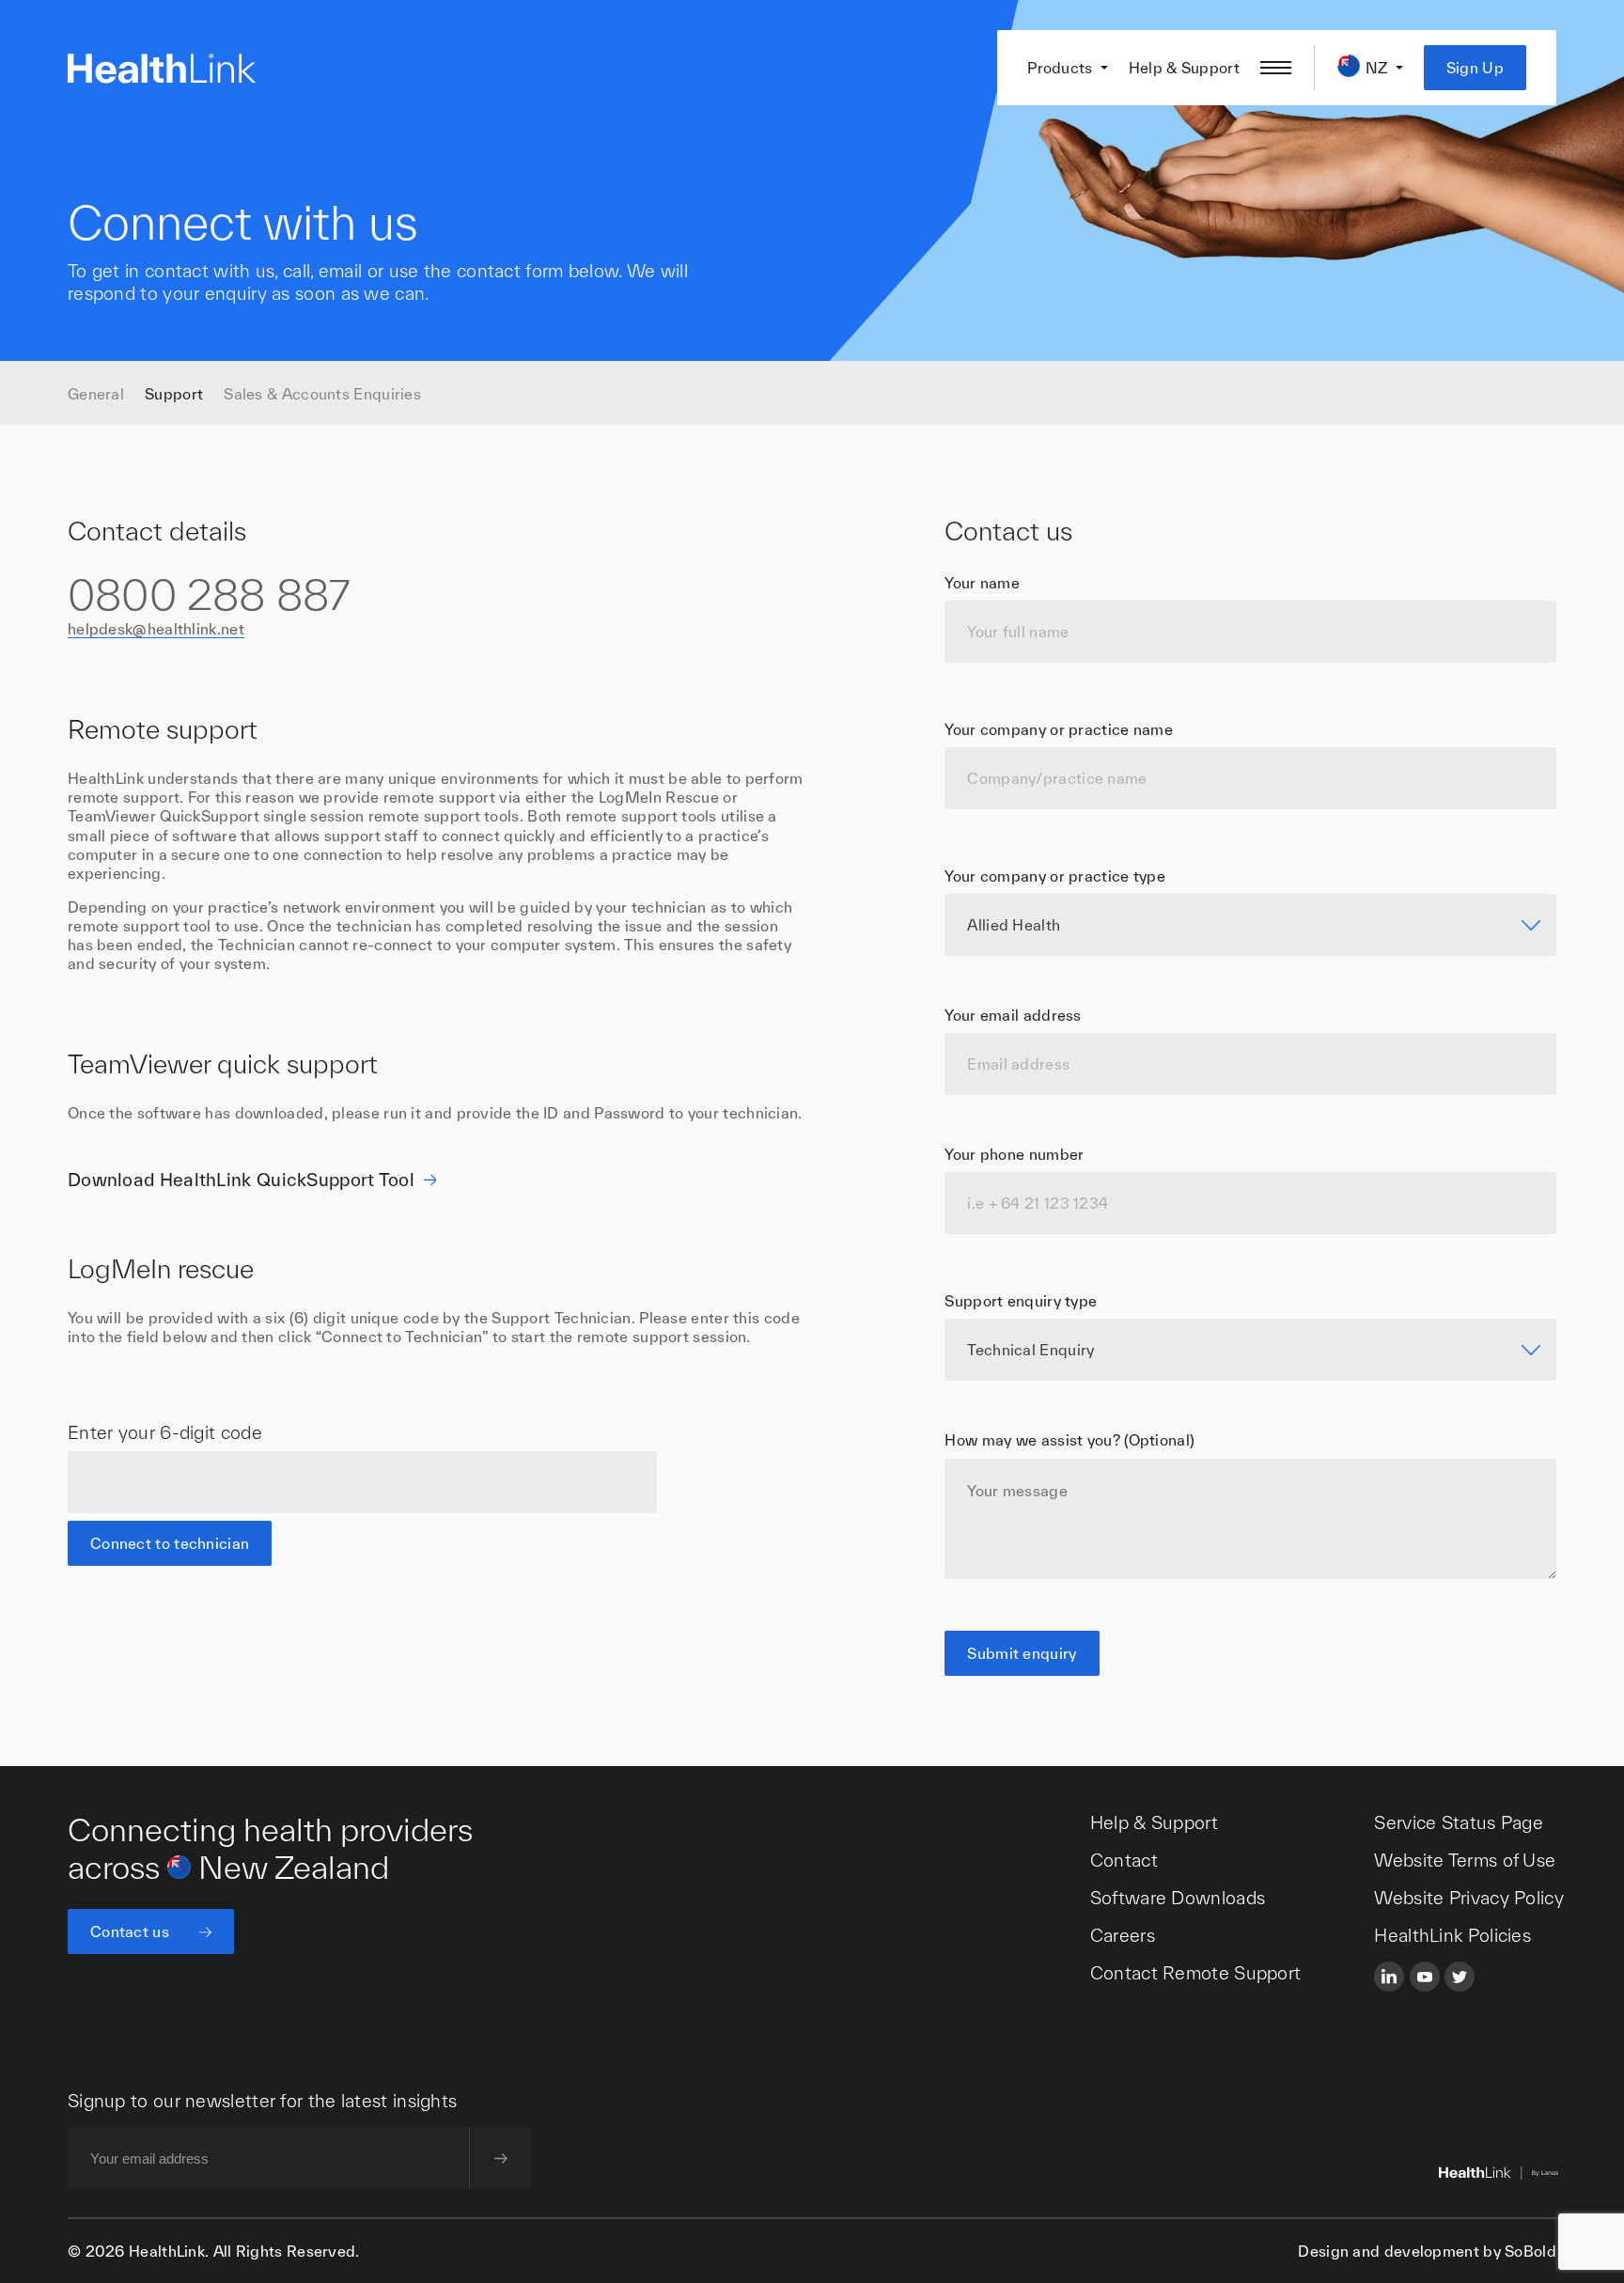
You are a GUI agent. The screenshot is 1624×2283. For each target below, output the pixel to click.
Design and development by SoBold (1427, 2251)
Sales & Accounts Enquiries (322, 394)
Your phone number (1014, 1154)
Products (1060, 68)
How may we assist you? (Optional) (1070, 1441)
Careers (1123, 1935)
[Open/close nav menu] (1276, 68)
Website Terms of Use (1465, 1860)
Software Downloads (1178, 1898)
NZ (1377, 68)
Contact (1124, 1860)
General (96, 394)
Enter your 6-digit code (165, 1432)
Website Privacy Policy (1469, 1898)
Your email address (1013, 1015)
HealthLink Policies (1452, 1935)
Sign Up (1475, 68)
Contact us (130, 1931)
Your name (982, 583)
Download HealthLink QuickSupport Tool (241, 1180)
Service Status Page (1459, 1822)
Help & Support (1184, 68)
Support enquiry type (1021, 1302)
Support (174, 394)
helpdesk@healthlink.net (156, 630)
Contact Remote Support (1196, 1973)
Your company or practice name (1059, 729)
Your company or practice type (1055, 876)
